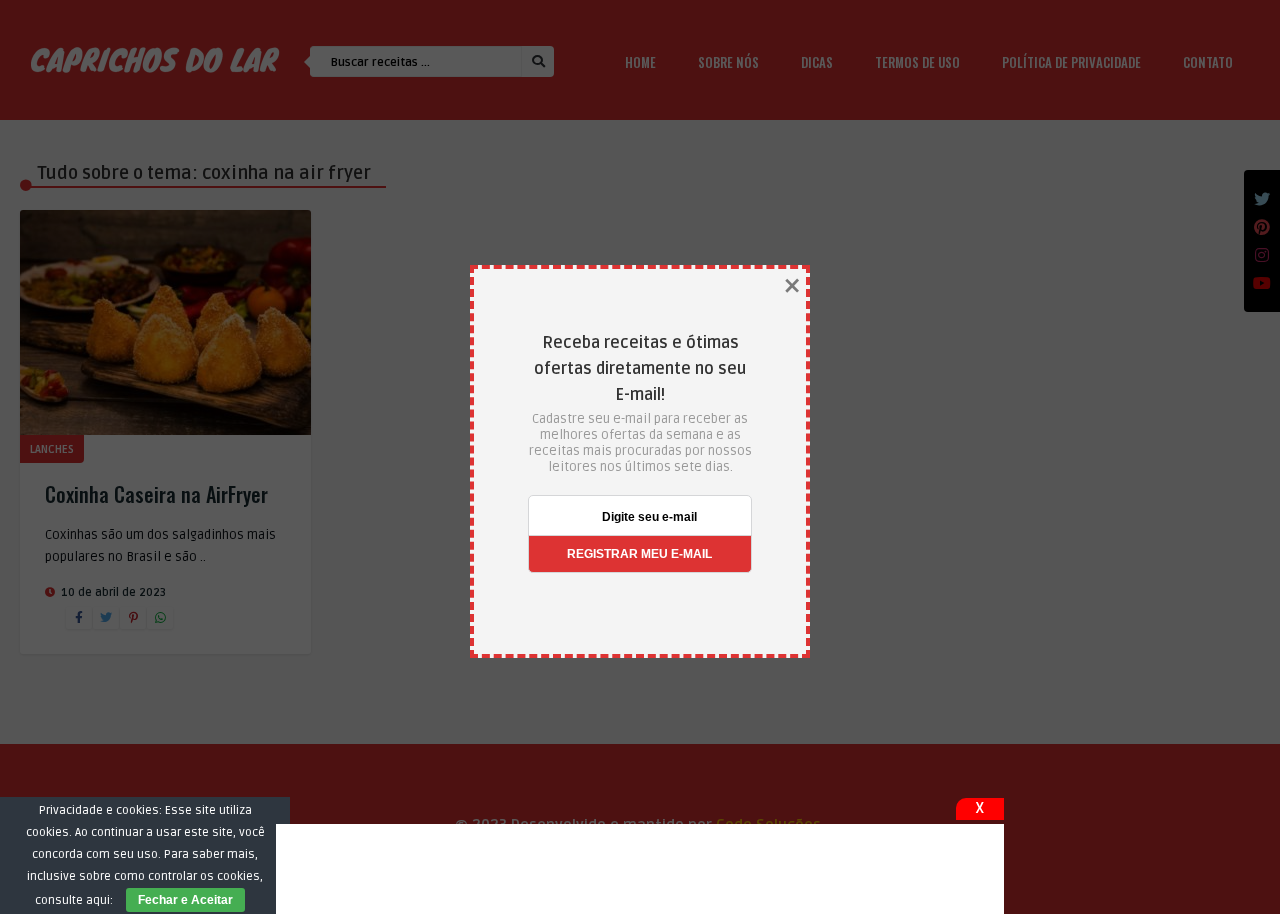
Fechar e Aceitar (185, 900)
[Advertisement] (640, 869)
